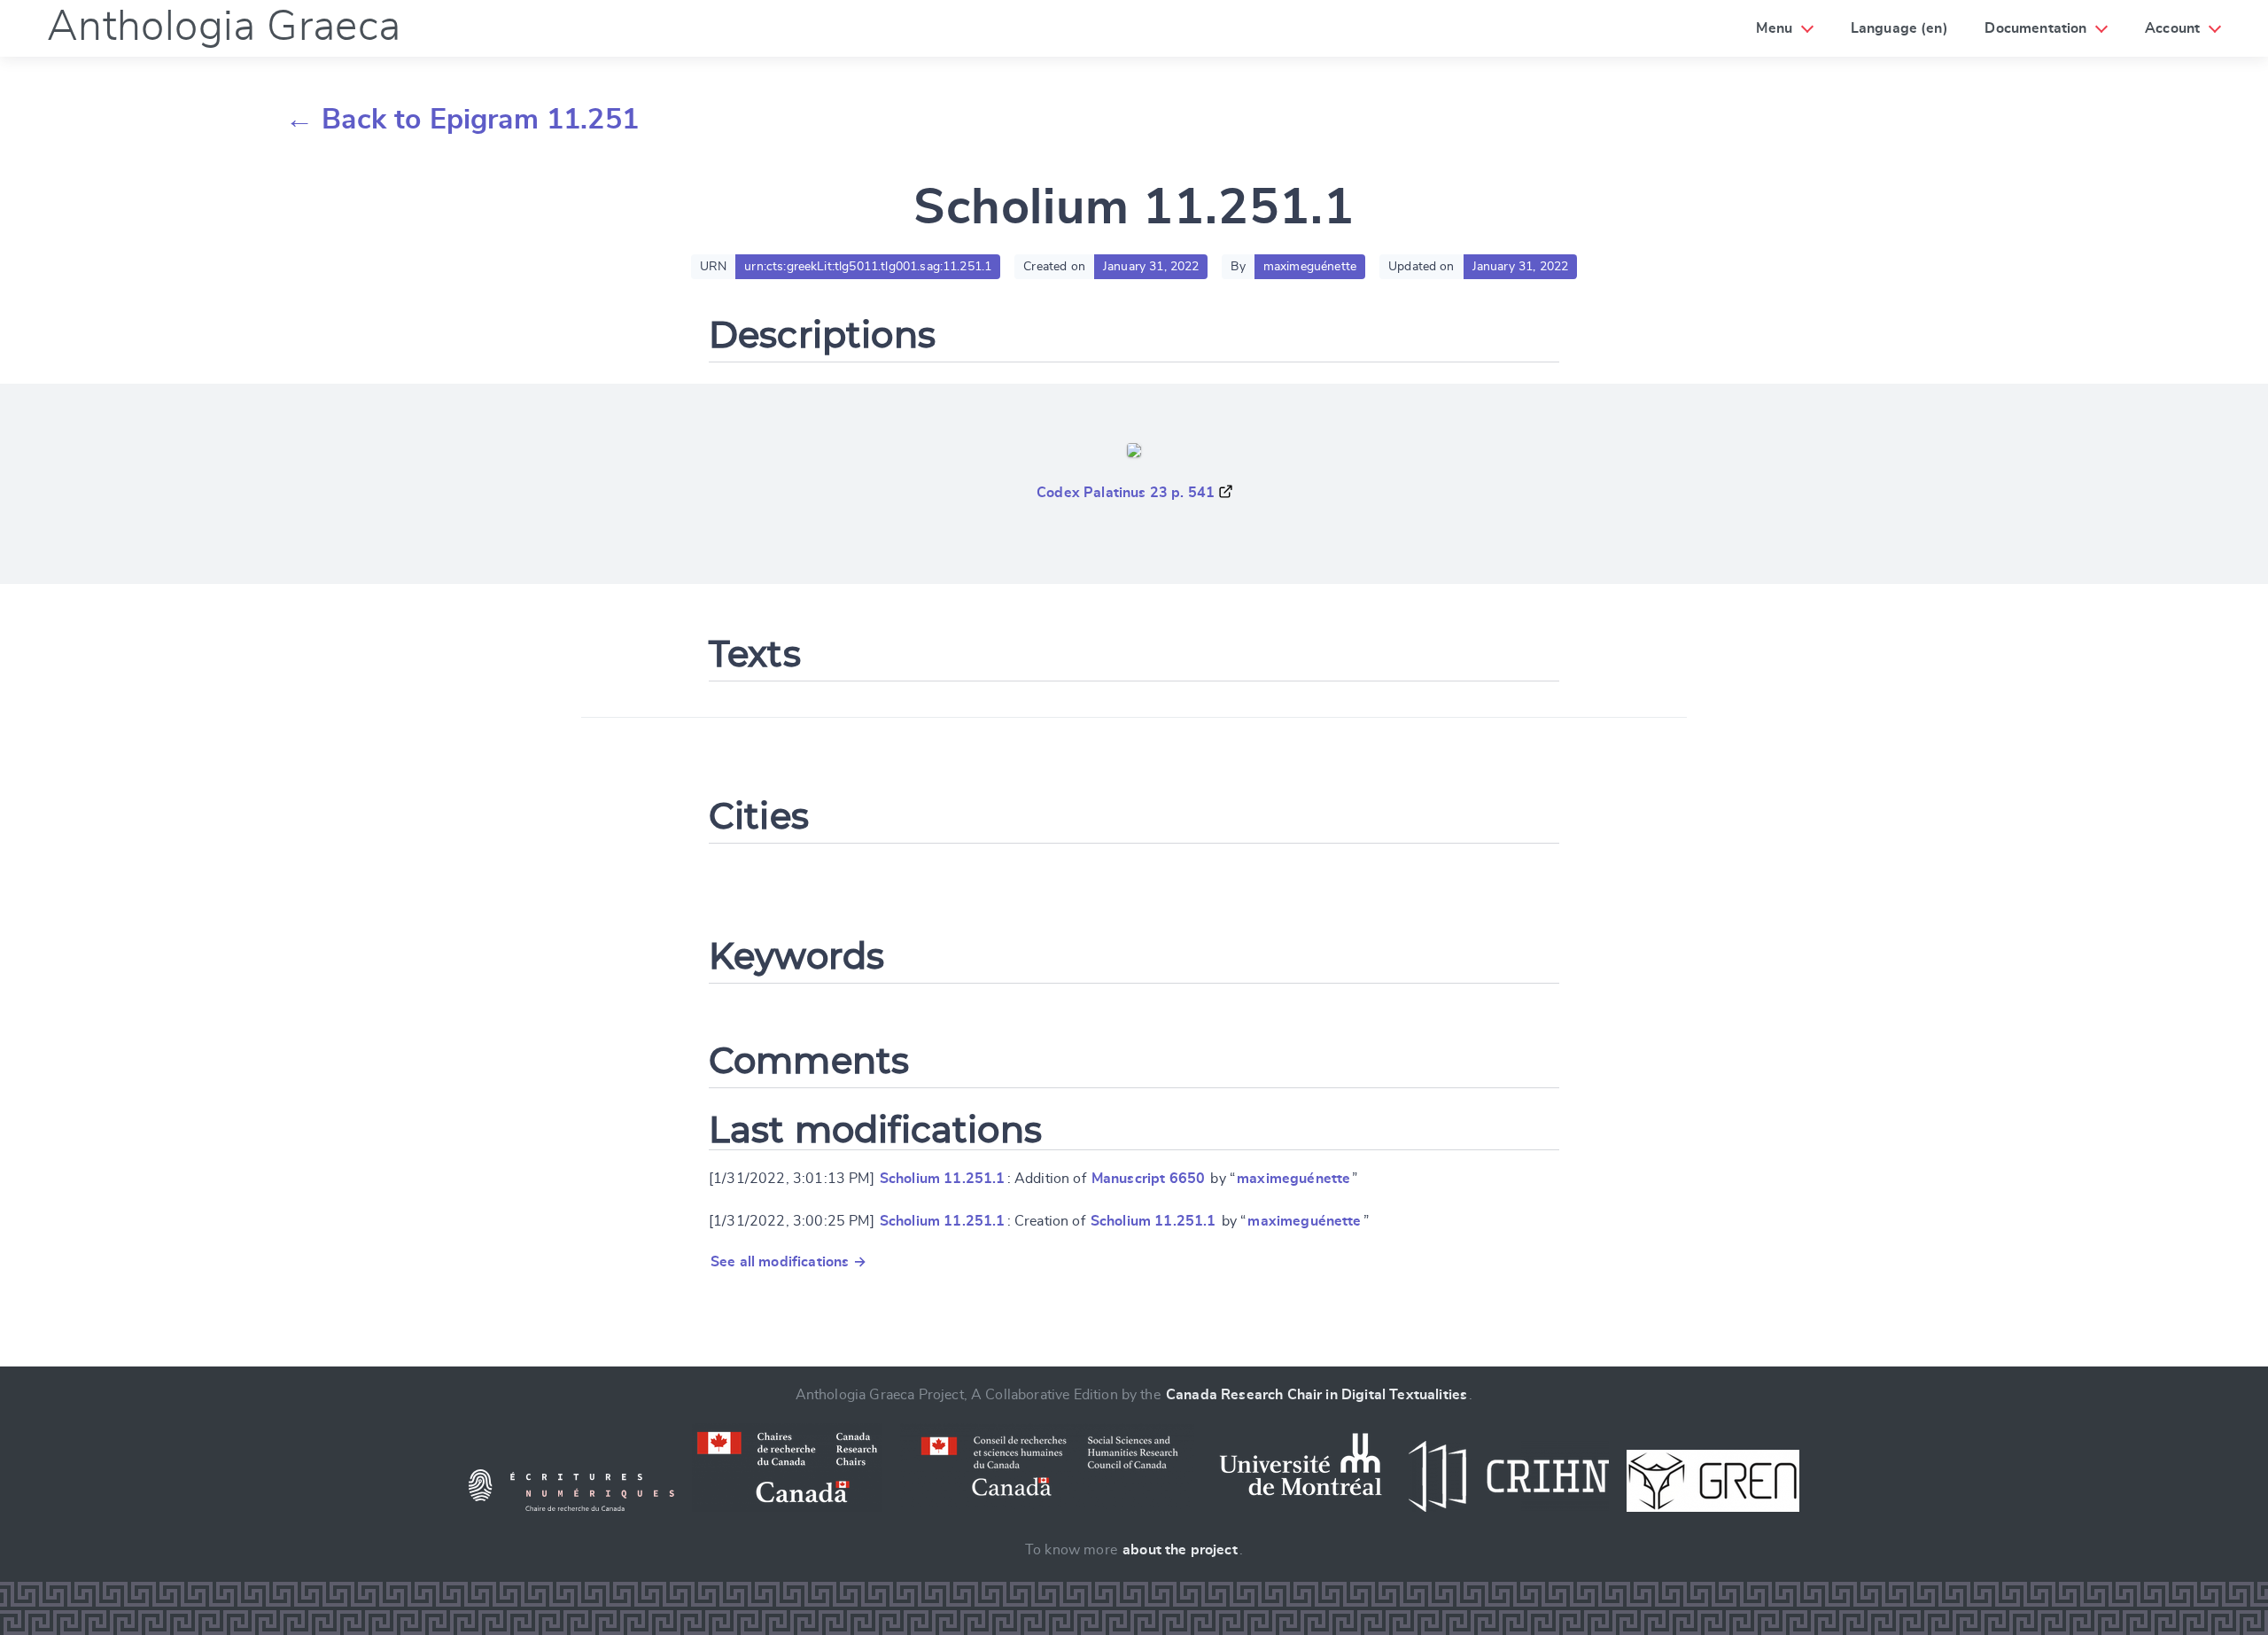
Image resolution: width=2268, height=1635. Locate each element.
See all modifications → (788, 1262)
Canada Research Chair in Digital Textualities (1317, 1395)
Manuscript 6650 (1148, 1179)
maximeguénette (1293, 1179)
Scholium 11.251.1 (943, 1179)
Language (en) (1899, 28)
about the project (1180, 1550)
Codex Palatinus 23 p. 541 (1126, 493)
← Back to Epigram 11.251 (462, 120)
